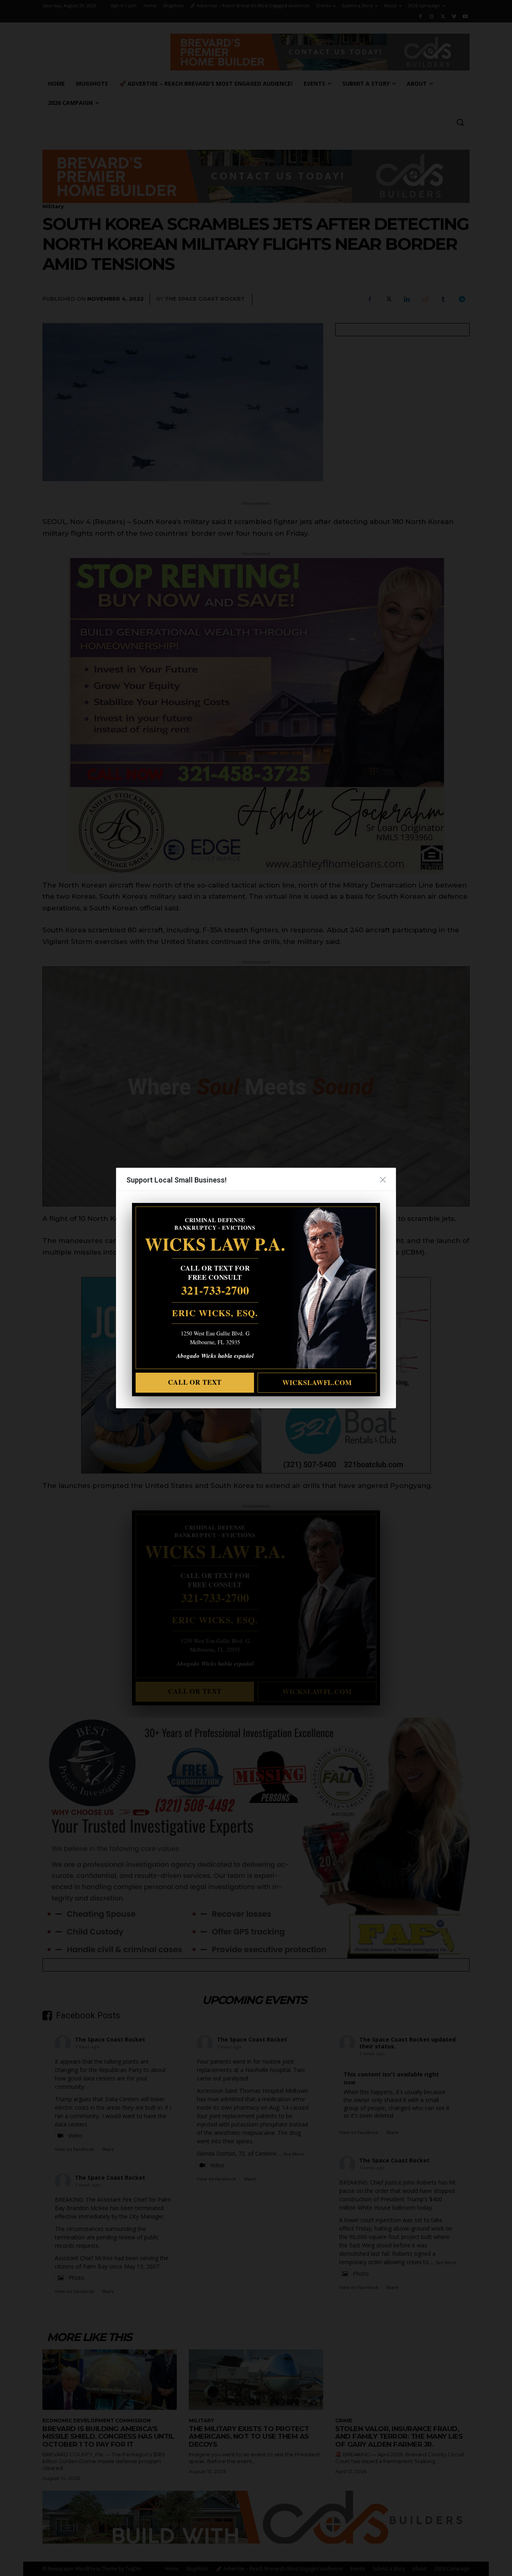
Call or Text (195, 1382)
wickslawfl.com (317, 1382)
